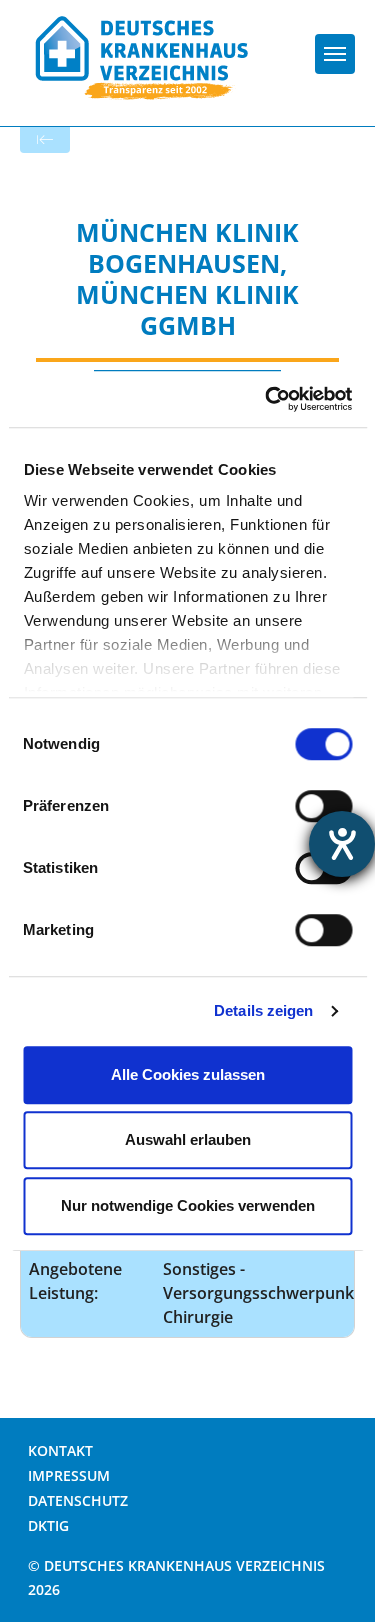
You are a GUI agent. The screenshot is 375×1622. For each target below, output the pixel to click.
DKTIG (48, 1525)
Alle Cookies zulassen (188, 1074)
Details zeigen (263, 1010)
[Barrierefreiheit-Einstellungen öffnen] (342, 844)
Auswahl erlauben (188, 1139)
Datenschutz (78, 1500)
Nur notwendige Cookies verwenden (188, 1205)
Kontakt (60, 1450)
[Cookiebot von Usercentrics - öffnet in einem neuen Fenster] (267, 399)
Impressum (69, 1475)
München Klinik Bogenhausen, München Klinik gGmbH (187, 279)
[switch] (323, 806)
